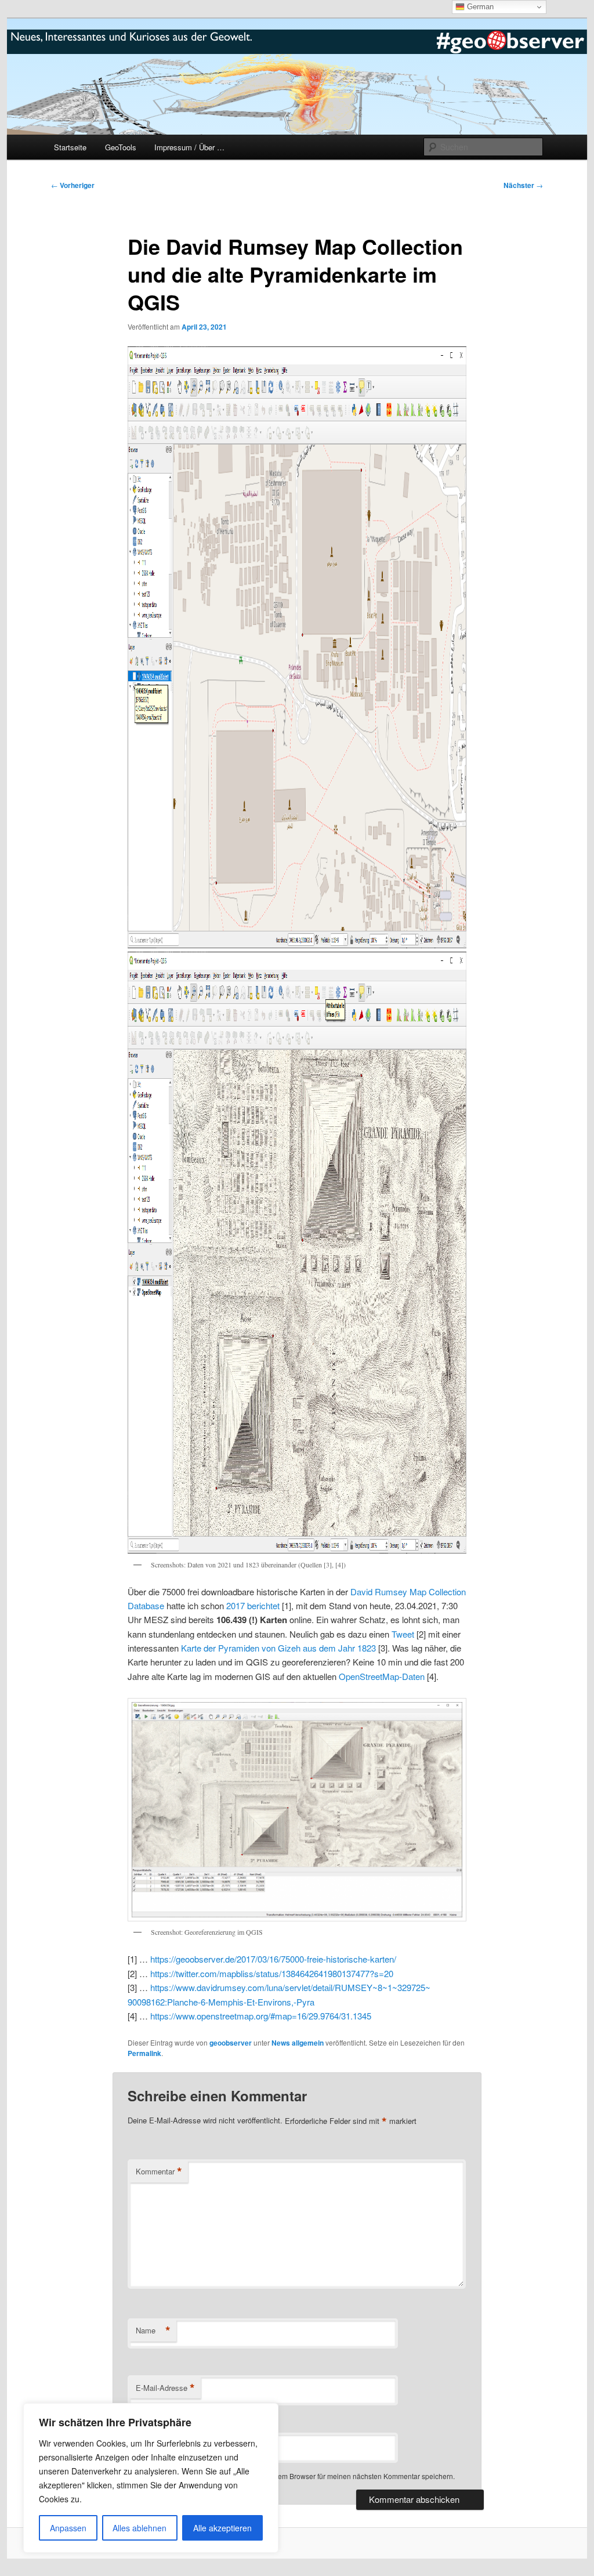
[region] (151, 2478)
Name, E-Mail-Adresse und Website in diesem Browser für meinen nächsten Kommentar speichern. (299, 2476)
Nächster (523, 185)
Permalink (144, 2053)
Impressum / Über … (189, 147)
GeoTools (121, 147)
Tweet (403, 1634)
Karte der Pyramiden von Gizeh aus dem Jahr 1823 (278, 1648)
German (479, 7)
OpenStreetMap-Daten (382, 1676)
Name (153, 2331)
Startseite (70, 147)
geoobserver (231, 2043)
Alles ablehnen (140, 2528)
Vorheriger (73, 185)
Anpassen (68, 2528)
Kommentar (159, 2172)
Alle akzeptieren (222, 2528)
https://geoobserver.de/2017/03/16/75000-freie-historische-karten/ (273, 1959)
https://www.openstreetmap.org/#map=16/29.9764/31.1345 (261, 2016)
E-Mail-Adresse (165, 2388)
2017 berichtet (253, 1605)
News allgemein (298, 2043)
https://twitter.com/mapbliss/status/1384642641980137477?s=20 (272, 1973)
